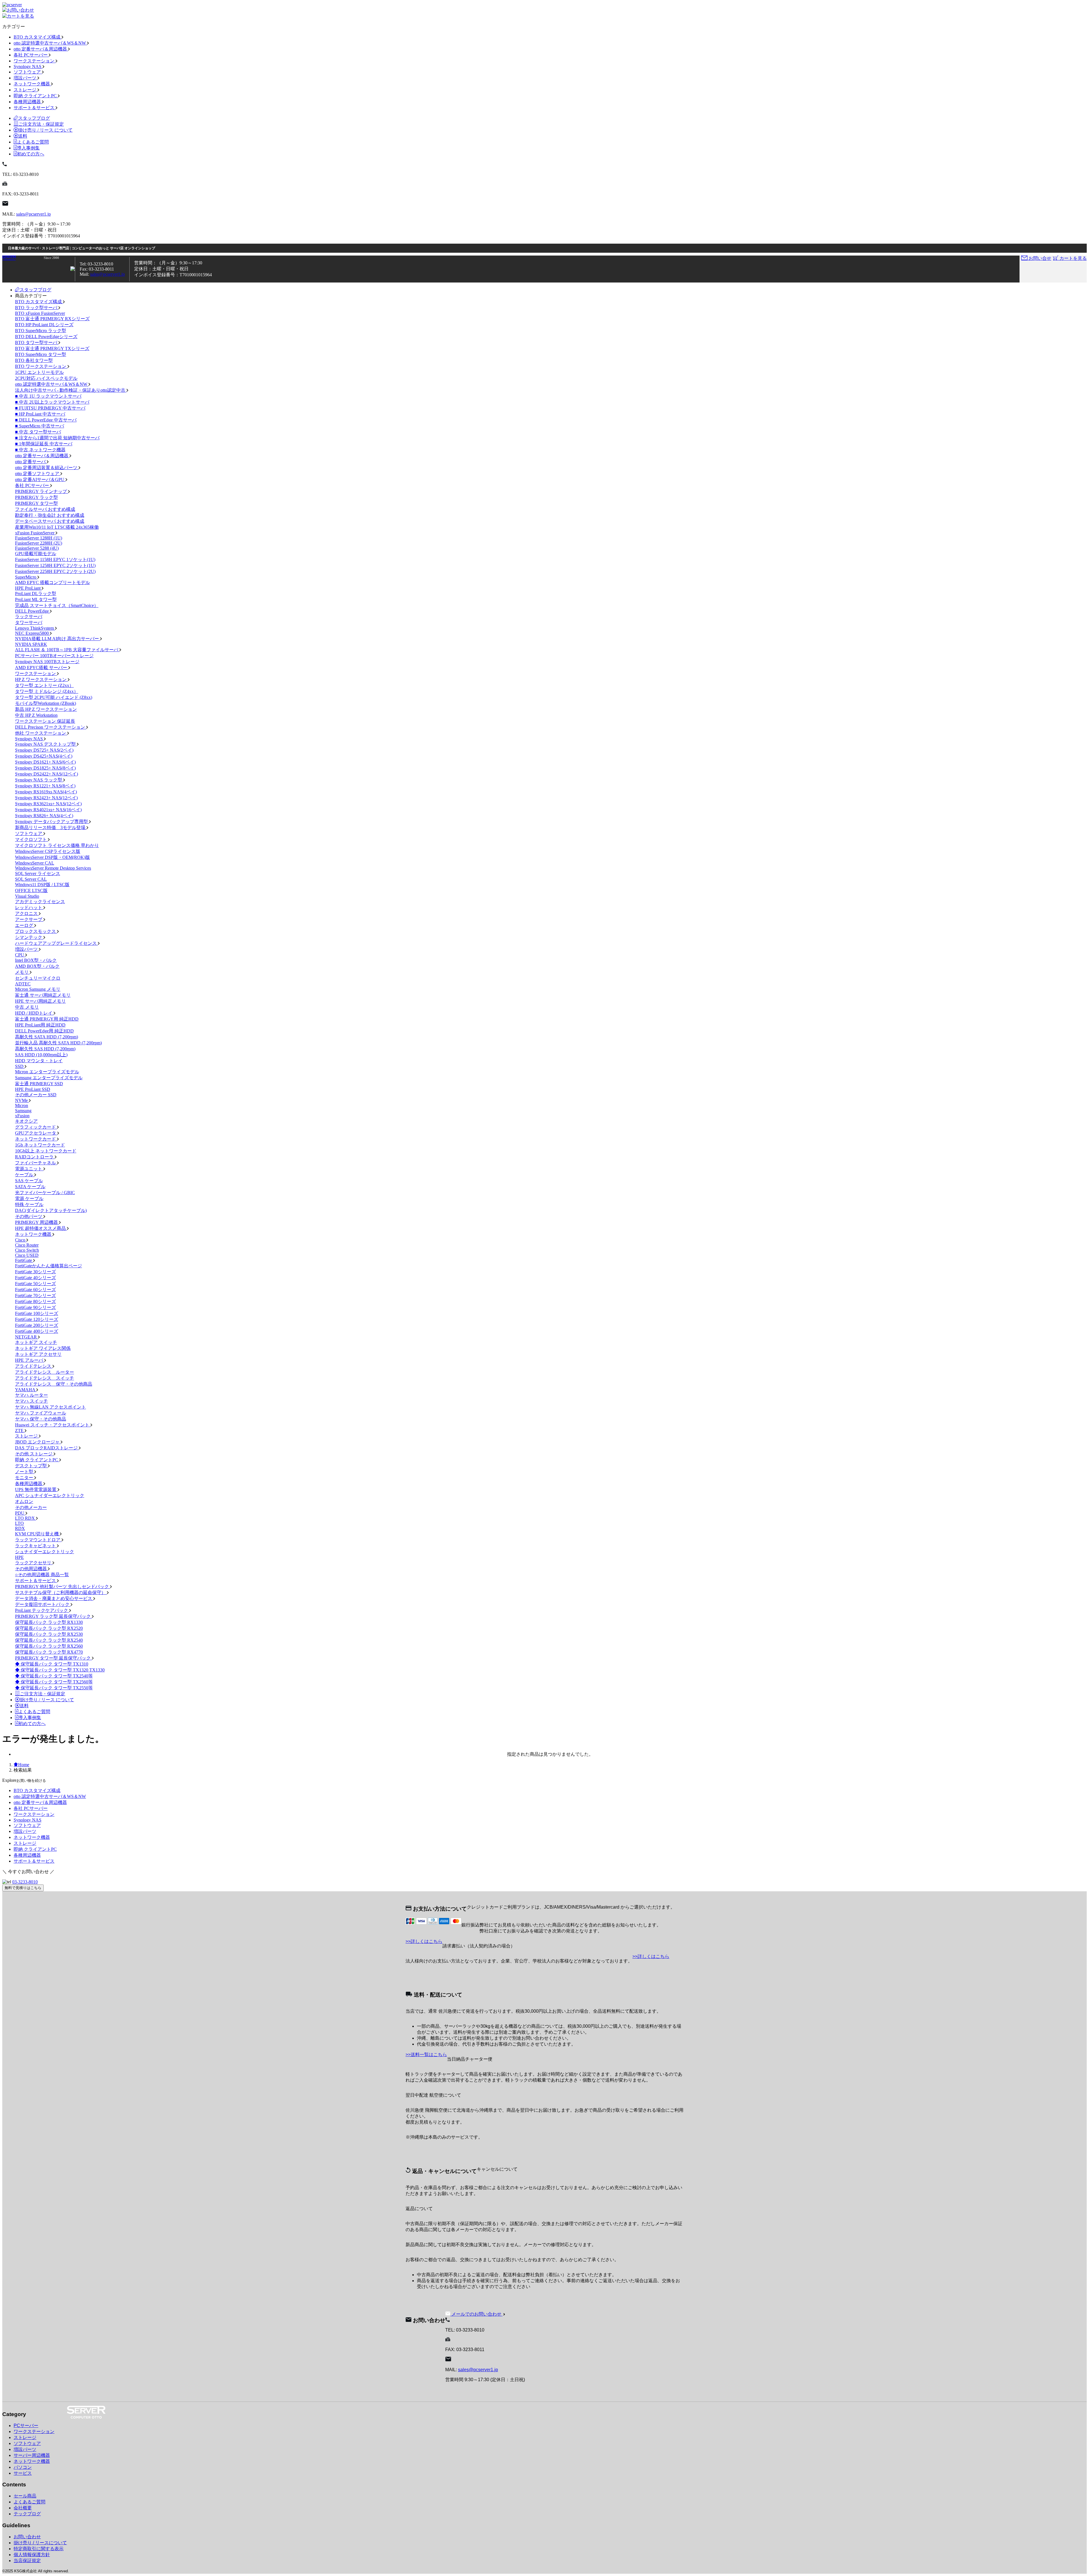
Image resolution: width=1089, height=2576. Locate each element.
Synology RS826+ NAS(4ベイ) (44, 816)
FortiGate (24, 1260)
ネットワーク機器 (32, 84)
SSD (20, 1066)
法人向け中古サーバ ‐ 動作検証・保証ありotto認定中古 (71, 390)
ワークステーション (35, 61)
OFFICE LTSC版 (31, 890)
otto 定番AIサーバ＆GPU (40, 479)
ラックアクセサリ (34, 1563)
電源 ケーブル (29, 1199)
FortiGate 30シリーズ (35, 1272)
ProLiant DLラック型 (36, 594)
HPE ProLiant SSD (33, 1089)
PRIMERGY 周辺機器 (37, 1222)
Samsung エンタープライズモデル (49, 1078)
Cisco (21, 1240)
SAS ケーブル (29, 1181)
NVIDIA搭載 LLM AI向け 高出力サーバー (58, 639)
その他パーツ (29, 1216)
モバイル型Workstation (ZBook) (46, 703)
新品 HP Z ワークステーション (46, 709)
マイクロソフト (31, 839)
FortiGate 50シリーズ (35, 1284)
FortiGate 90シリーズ (35, 1307)
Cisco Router (27, 1245)
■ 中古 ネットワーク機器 (40, 450)
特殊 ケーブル (29, 1204)
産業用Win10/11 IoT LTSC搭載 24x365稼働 (57, 527)
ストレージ (26, 90)
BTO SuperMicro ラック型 (41, 331)
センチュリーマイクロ (38, 978)
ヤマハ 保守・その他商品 (41, 1419)
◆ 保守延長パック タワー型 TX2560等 (54, 1682)
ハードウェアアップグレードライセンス (56, 943)
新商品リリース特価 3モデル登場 (51, 828)
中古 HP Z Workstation (36, 715)
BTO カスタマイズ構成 (38, 37)
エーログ (25, 925)
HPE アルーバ (30, 1360)
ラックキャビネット (36, 1546)
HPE (19, 1557)
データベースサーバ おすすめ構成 (50, 521)
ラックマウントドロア (38, 1540)
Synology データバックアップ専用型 (52, 822)
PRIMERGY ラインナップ (42, 491)
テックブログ (27, 2514)
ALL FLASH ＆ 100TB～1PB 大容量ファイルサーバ (67, 650)
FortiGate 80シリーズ (35, 1301)
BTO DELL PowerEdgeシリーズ (46, 337)
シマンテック (29, 937)
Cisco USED (27, 1255)
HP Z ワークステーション (41, 679)
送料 (23, 136)
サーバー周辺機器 (32, 2455)
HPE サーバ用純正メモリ (40, 1001)
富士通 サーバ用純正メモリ (43, 995)
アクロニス (27, 913)
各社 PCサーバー (31, 55)
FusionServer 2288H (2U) (39, 543)
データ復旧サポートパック (43, 1604)
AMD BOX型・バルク (37, 966)
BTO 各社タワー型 (34, 360)
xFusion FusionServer (35, 533)
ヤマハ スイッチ (31, 1401)
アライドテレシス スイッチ (45, 1378)
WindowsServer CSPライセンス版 (48, 851)
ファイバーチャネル (36, 1163)
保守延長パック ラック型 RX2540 (49, 1640)
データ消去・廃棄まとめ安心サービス (54, 1598)
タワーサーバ (29, 622)
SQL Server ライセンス (38, 873)
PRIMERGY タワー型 (36, 503)
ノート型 (25, 1472)
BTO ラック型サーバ (37, 308)
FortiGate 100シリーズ (37, 1313)
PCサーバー (26, 2426)
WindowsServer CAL (35, 863)
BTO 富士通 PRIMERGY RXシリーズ (52, 319)
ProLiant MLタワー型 (36, 599)
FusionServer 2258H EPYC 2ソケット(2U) (55, 571)
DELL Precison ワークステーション (51, 727)
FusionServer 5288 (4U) (37, 548)
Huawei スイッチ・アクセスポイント (53, 1425)
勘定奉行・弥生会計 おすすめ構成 (50, 515)
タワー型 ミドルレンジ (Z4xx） (47, 691)
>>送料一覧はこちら (426, 2055)
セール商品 (25, 2496)
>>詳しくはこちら (424, 1941)
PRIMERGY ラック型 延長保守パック (53, 1616)
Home (24, 1765)
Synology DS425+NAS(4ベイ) (44, 756)
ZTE (20, 1431)
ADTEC (23, 984)
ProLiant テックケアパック (42, 1610)
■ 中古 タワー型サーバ (38, 432)
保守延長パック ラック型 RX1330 (49, 1622)
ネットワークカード (36, 1139)
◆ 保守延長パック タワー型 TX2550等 (54, 1688)
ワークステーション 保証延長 (45, 721)
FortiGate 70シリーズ (35, 1296)
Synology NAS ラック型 (39, 780)
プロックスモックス (36, 931)
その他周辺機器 (31, 1569)
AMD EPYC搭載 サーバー (42, 668)
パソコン (23, 2467)
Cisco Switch (27, 1250)
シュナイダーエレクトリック (45, 1552)
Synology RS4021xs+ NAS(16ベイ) (48, 810)
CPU (20, 955)
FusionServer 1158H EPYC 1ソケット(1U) (55, 559)
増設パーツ (26, 78)
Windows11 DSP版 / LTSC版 (42, 885)
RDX (20, 1528)
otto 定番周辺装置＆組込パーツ (47, 468)
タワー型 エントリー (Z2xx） (44, 685)
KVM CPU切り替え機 (37, 1534)
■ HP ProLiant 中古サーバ (40, 414)
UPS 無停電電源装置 (36, 1490)
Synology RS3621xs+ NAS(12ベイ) (48, 804)
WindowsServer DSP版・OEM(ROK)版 (52, 857)
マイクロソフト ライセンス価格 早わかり (57, 845)
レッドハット (29, 907)
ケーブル (25, 1175)
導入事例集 (28, 148)
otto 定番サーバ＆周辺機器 (41, 49)
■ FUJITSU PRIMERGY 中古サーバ (50, 408)
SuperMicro (26, 577)
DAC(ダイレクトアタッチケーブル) (51, 1210)
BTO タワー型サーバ (37, 342)
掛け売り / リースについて (40, 2543)
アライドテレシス (34, 1366)
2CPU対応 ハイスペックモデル (46, 378)
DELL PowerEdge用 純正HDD (44, 1031)
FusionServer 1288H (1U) (39, 538)
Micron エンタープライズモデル (47, 1072)
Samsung (23, 1111)
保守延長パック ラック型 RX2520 (49, 1628)
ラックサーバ (29, 616)
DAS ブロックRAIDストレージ (47, 1448)
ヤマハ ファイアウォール (41, 1413)
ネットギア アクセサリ (38, 1354)
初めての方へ (31, 154)
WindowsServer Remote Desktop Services (53, 868)
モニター (25, 1478)
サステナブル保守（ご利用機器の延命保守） (61, 1592)
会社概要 (23, 2508)
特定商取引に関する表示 (39, 2549)
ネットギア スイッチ (36, 1342)
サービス (23, 2473)
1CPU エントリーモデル (39, 372)
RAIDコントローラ (35, 1157)
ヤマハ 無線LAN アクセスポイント (50, 1407)
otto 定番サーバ (31, 462)
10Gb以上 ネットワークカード (46, 1151)
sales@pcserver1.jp (33, 214)
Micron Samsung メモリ (38, 989)
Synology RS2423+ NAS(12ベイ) (46, 798)
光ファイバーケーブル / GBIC (45, 1193)
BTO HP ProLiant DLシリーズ (44, 325)
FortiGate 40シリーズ (35, 1278)
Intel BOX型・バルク (36, 960)
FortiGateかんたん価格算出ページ (48, 1266)
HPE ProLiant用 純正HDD (40, 1025)
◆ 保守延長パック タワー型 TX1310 (52, 1664)
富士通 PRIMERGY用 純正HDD (47, 1019)
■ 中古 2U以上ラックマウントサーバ (52, 402)
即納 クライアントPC (36, 96)
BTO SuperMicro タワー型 (41, 354)
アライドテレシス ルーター (45, 1372)
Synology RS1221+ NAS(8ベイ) (45, 786)
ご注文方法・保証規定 (41, 124)
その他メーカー (31, 1507)
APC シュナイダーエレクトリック (50, 1495)
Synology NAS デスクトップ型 (46, 744)
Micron (22, 1105)
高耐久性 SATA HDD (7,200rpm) (47, 1037)
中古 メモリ (27, 1007)
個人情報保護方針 (32, 2555)
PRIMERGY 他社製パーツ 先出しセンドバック (63, 1587)
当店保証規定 (27, 2561)
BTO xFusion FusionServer (40, 313)
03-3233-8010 (25, 1882)
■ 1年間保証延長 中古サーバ (44, 444)
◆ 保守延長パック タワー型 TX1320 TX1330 (60, 1670)
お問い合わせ (27, 2537)
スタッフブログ (34, 118)
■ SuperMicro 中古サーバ (40, 426)
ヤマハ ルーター (31, 1395)
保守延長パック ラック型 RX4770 (49, 1652)
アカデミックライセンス (40, 902)
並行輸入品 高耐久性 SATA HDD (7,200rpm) (58, 1043)
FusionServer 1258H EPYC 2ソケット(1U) (55, 565)
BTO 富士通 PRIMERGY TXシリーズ (52, 348)
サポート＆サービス (35, 108)
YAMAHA (26, 1390)
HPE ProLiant (28, 588)
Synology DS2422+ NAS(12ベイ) (47, 774)
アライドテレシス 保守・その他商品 (54, 1384)
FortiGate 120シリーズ (37, 1319)
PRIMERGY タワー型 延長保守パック (53, 1658)
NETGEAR (27, 1337)
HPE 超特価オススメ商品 (41, 1228)
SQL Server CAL (31, 879)
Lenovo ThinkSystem (35, 628)
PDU (20, 1513)
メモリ (22, 972)
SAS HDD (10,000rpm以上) (41, 1055)
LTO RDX (26, 1518)
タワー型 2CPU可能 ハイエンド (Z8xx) (54, 697)
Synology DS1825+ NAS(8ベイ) (45, 768)
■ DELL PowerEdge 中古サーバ (46, 420)
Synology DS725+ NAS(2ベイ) (44, 750)
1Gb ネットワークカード (40, 1145)
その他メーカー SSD (36, 1095)
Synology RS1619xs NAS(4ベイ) (46, 792)
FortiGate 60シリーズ (35, 1290)
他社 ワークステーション (41, 733)
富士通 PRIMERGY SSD (39, 1084)
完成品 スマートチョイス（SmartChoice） (57, 605)
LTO (19, 1523)
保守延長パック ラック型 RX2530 (49, 1634)
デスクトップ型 (31, 1466)
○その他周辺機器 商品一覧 (42, 1575)
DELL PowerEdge (32, 611)
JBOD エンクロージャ (38, 1442)
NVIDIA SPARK (31, 644)
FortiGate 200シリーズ (37, 1325)
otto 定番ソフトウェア (38, 474)
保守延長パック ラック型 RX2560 (49, 1646)
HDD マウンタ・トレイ (39, 1061)
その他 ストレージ (34, 1454)
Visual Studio (27, 896)
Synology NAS (28, 67)
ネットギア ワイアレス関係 (43, 1348)
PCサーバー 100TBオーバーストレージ (54, 656)
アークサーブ (29, 919)
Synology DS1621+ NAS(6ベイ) (45, 762)
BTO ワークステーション (41, 366)
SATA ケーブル (30, 1187)
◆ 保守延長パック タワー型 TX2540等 (54, 1676)
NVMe (22, 1100)
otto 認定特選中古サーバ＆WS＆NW (50, 43)
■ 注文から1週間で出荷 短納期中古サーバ (57, 438)
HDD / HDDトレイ (34, 1013)
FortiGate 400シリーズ (37, 1331)
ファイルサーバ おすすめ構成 (45, 509)
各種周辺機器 (28, 102)
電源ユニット (29, 1169)
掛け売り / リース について (45, 130)
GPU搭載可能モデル (36, 554)
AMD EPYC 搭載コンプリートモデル (52, 582)
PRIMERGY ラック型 (36, 497)
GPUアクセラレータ (36, 1133)
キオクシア (26, 1121)
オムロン (24, 1501)
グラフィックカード (36, 1127)
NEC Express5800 (32, 633)
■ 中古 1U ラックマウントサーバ (48, 396)
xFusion (22, 1116)
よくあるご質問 (33, 142)
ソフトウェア (28, 72)
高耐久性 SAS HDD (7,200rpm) (45, 1049)
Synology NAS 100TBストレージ (47, 662)
